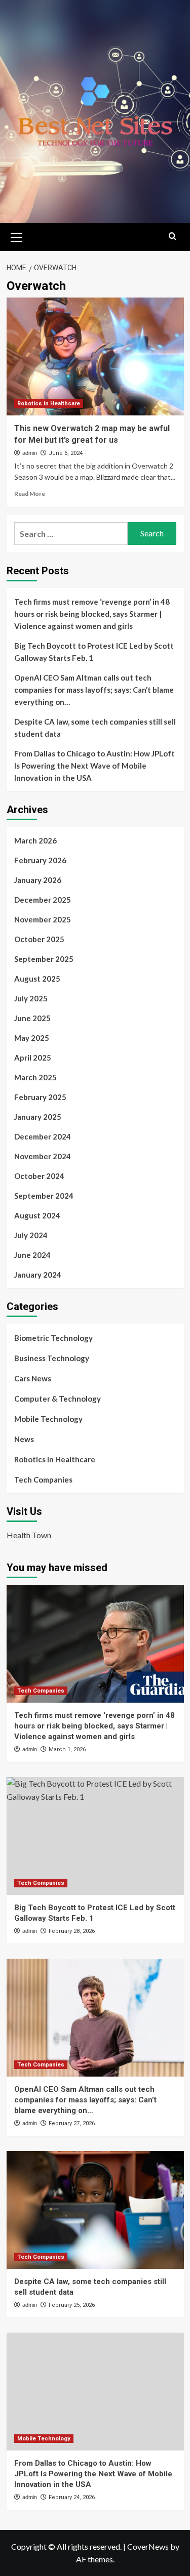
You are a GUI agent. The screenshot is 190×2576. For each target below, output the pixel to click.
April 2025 (33, 1058)
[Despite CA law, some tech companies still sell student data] (95, 2210)
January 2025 (38, 1117)
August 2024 (37, 1215)
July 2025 (31, 998)
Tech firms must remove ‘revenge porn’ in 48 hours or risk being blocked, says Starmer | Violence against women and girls (92, 614)
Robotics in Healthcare (49, 404)
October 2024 (39, 1176)
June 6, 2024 (66, 453)
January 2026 (38, 880)
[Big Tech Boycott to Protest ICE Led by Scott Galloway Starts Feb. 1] (95, 1836)
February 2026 (40, 860)
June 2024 (32, 1255)
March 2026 (35, 840)
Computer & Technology (58, 1399)
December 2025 (43, 900)
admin (30, 453)
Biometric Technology (53, 1338)
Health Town (29, 1535)
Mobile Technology (48, 1419)
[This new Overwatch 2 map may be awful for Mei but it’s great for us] (95, 356)
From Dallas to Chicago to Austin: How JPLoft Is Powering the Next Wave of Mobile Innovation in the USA (94, 766)
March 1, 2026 (67, 1749)
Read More (30, 494)
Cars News (33, 1378)
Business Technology (52, 1358)
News (24, 1439)
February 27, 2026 (72, 2123)
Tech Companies (43, 1480)
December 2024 (43, 1136)
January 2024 (38, 1275)
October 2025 (39, 939)
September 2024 (44, 1196)
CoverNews (148, 2546)
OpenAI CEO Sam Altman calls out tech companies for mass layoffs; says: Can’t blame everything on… (94, 690)
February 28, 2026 (72, 1931)
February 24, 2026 (72, 2497)
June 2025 (32, 1018)
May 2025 (32, 1038)
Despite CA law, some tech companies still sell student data (95, 728)
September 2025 (44, 959)
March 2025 (35, 1077)
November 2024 (43, 1156)
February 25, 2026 (72, 2305)
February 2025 (40, 1097)
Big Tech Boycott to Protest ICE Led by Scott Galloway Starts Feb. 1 (94, 652)
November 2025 (43, 919)
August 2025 (37, 979)
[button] (17, 236)
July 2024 (31, 1235)
